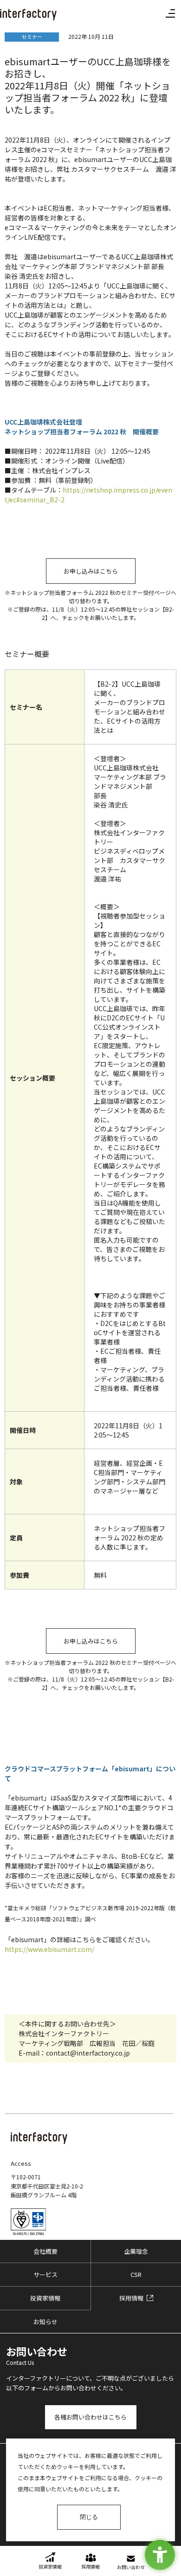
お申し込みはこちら (91, 571)
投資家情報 (45, 2298)
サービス (45, 2274)
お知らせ (45, 2322)
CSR (136, 2274)
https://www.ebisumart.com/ (49, 1949)
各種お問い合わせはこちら (90, 2417)
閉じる (89, 2517)
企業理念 (136, 2251)
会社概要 (45, 2251)
